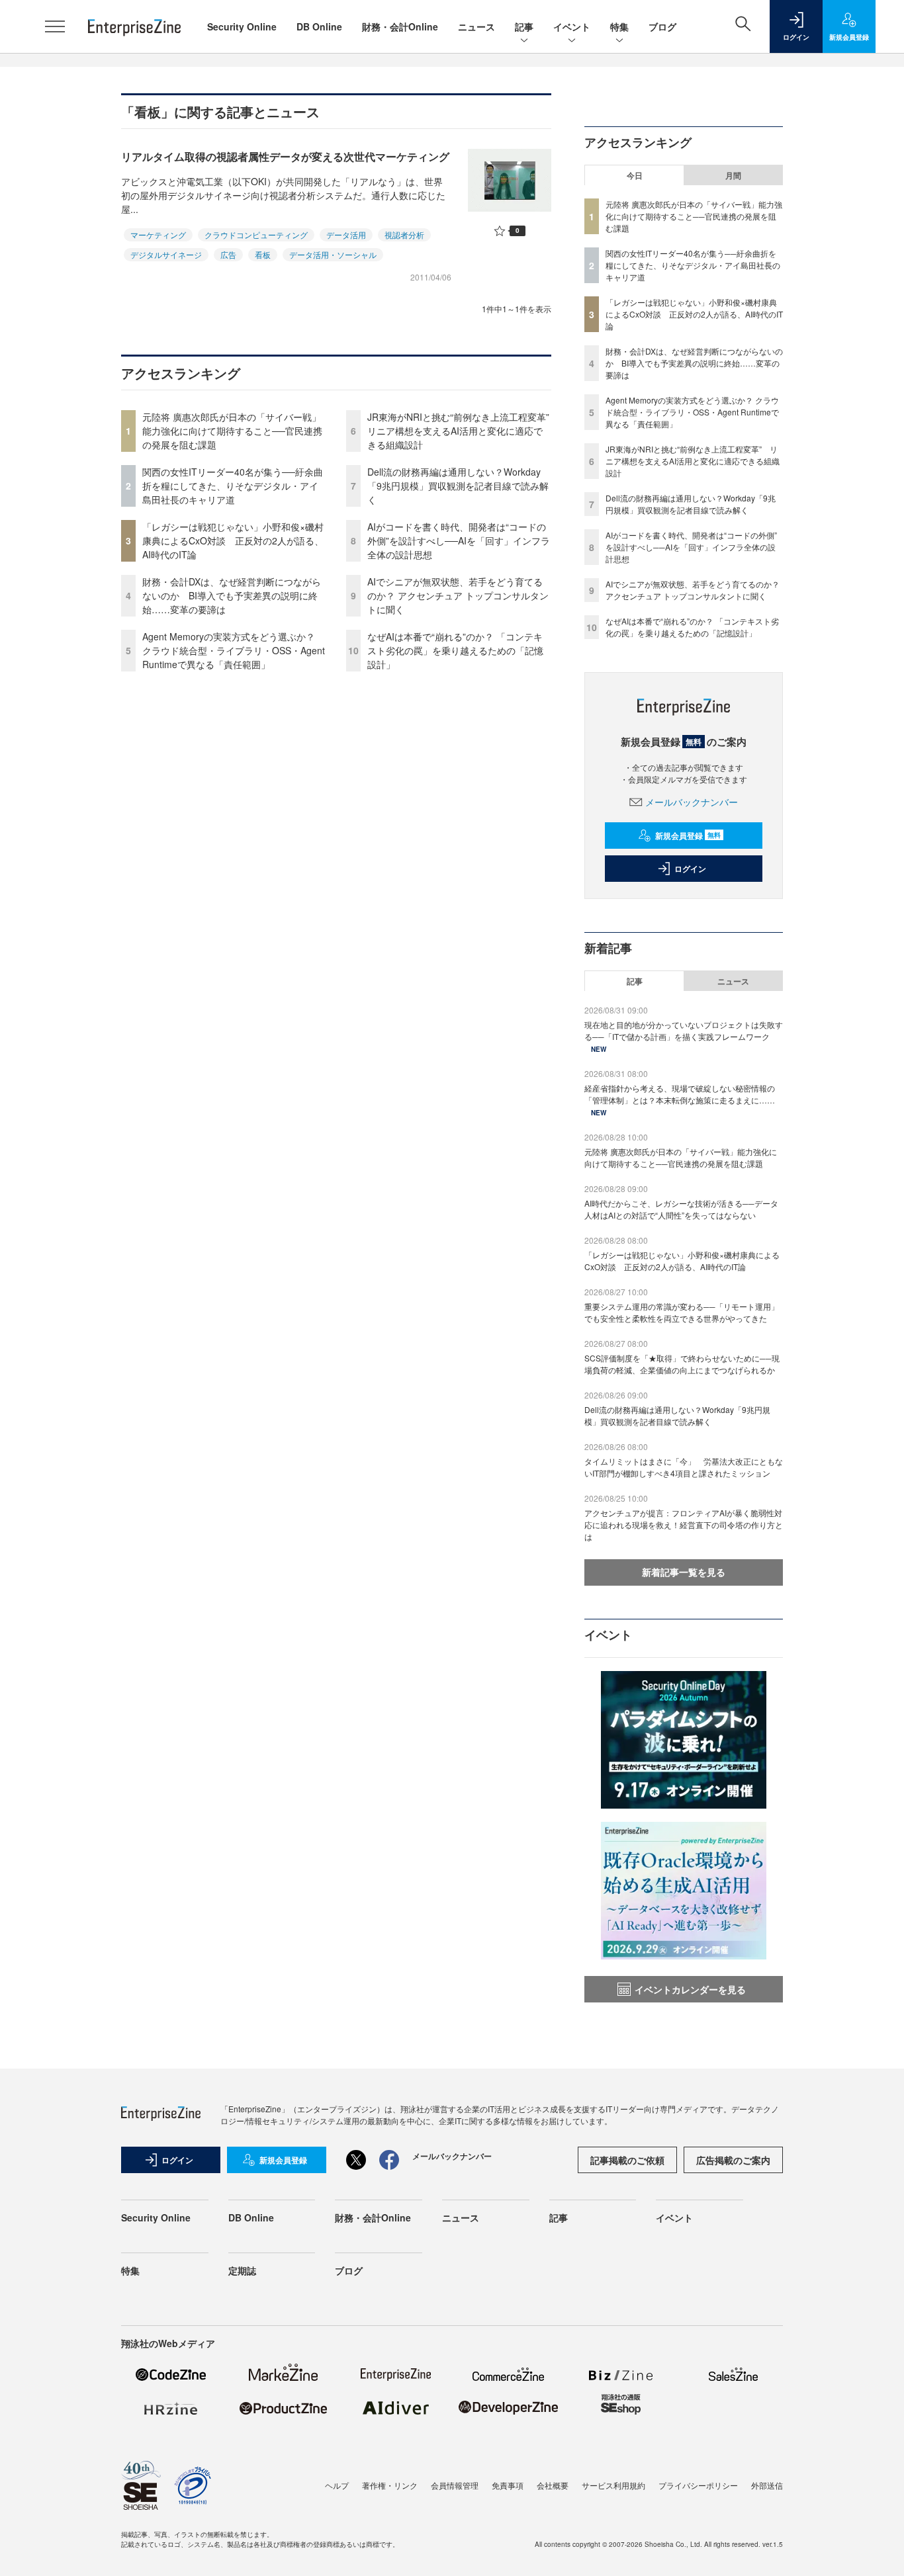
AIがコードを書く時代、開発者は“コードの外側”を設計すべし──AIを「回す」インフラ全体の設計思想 (459, 540)
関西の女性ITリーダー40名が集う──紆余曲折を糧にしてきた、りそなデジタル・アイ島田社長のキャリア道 (233, 486)
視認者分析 (404, 235)
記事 (524, 26)
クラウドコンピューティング (256, 235)
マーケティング (158, 235)
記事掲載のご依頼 (627, 2160)
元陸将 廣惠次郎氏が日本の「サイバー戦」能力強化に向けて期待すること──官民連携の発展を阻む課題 (232, 431)
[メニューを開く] (55, 26)
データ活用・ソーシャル (333, 254)
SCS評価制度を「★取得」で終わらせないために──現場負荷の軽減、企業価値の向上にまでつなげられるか (682, 1364)
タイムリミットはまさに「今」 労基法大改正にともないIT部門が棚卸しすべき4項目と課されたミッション (684, 1467)
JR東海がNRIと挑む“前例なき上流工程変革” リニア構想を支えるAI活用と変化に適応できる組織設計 (463, 431)
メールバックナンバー (692, 802)
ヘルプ (337, 2485)
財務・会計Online (400, 26)
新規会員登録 (688, 836)
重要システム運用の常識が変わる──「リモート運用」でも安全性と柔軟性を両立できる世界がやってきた (682, 1312)
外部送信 (767, 2485)
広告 (228, 254)
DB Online (319, 26)
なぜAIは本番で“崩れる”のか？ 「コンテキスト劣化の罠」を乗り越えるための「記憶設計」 (455, 650)
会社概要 (553, 2485)
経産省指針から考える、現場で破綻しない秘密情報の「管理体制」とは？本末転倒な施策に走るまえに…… (680, 1094)
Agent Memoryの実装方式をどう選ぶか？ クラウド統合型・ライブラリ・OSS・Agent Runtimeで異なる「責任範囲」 (234, 650)
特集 (619, 26)
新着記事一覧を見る (684, 1572)
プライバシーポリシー (698, 2485)
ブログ (662, 26)
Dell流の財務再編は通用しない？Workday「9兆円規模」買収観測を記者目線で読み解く (458, 486)
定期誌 (242, 2270)
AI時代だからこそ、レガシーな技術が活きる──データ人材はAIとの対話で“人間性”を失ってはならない (681, 1209)
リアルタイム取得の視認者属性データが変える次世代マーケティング (285, 156)
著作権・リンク (390, 2485)
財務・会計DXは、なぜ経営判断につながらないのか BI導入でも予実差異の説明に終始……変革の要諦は (232, 595)
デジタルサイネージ (166, 254)
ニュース (476, 26)
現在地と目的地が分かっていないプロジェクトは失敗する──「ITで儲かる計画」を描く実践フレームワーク (684, 1030)
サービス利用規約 (613, 2485)
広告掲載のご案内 (733, 2160)
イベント (572, 26)
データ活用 (346, 235)
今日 (635, 175)
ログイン (690, 869)
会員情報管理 (455, 2485)
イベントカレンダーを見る (690, 1989)
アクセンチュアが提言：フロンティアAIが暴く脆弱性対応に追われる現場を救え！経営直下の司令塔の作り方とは (684, 1524)
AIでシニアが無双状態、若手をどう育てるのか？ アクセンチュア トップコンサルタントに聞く (458, 595)
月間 (733, 175)
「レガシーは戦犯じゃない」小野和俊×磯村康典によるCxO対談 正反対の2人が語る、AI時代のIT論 (233, 540)
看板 (263, 254)
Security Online (242, 26)
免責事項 (508, 2485)
